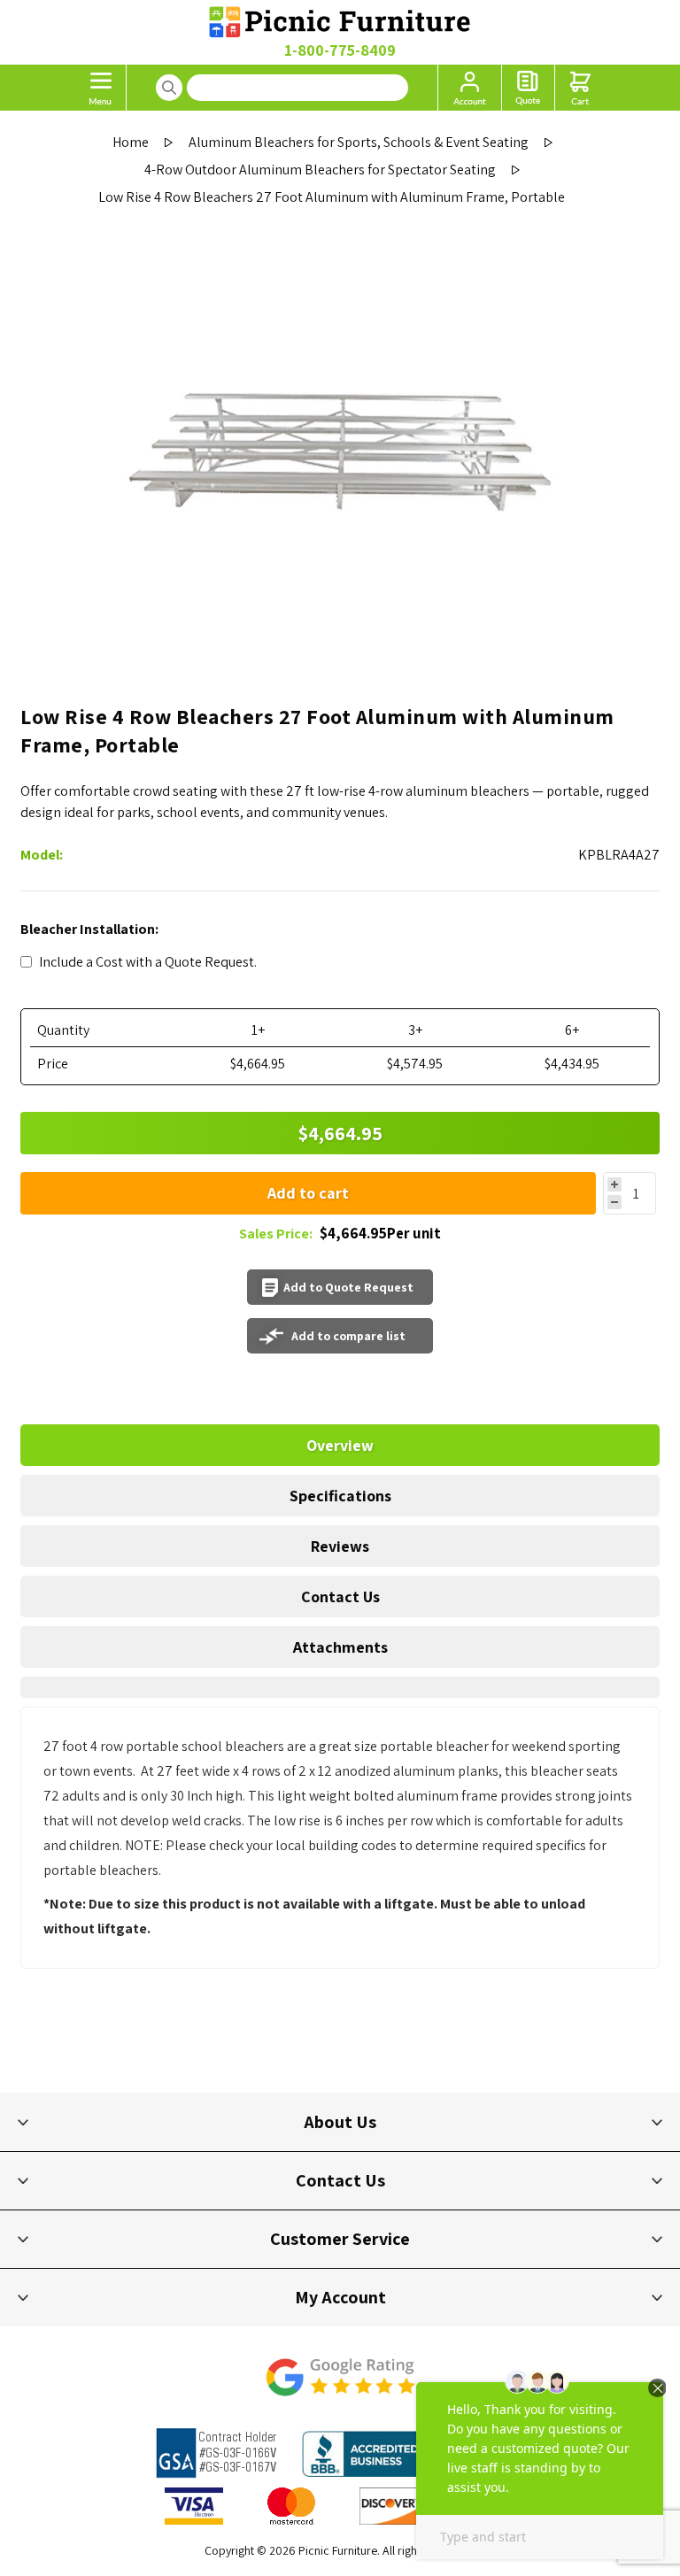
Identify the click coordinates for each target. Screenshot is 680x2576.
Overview (340, 1445)
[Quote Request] (528, 88)
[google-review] (340, 2386)
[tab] (340, 1445)
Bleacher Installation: (89, 929)
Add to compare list (348, 1336)
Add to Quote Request (348, 1287)
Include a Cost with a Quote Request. (148, 962)
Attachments (340, 1647)
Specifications (340, 1496)
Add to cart (308, 1193)
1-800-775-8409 (340, 50)
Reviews (340, 1546)
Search (169, 88)
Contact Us (340, 1597)
